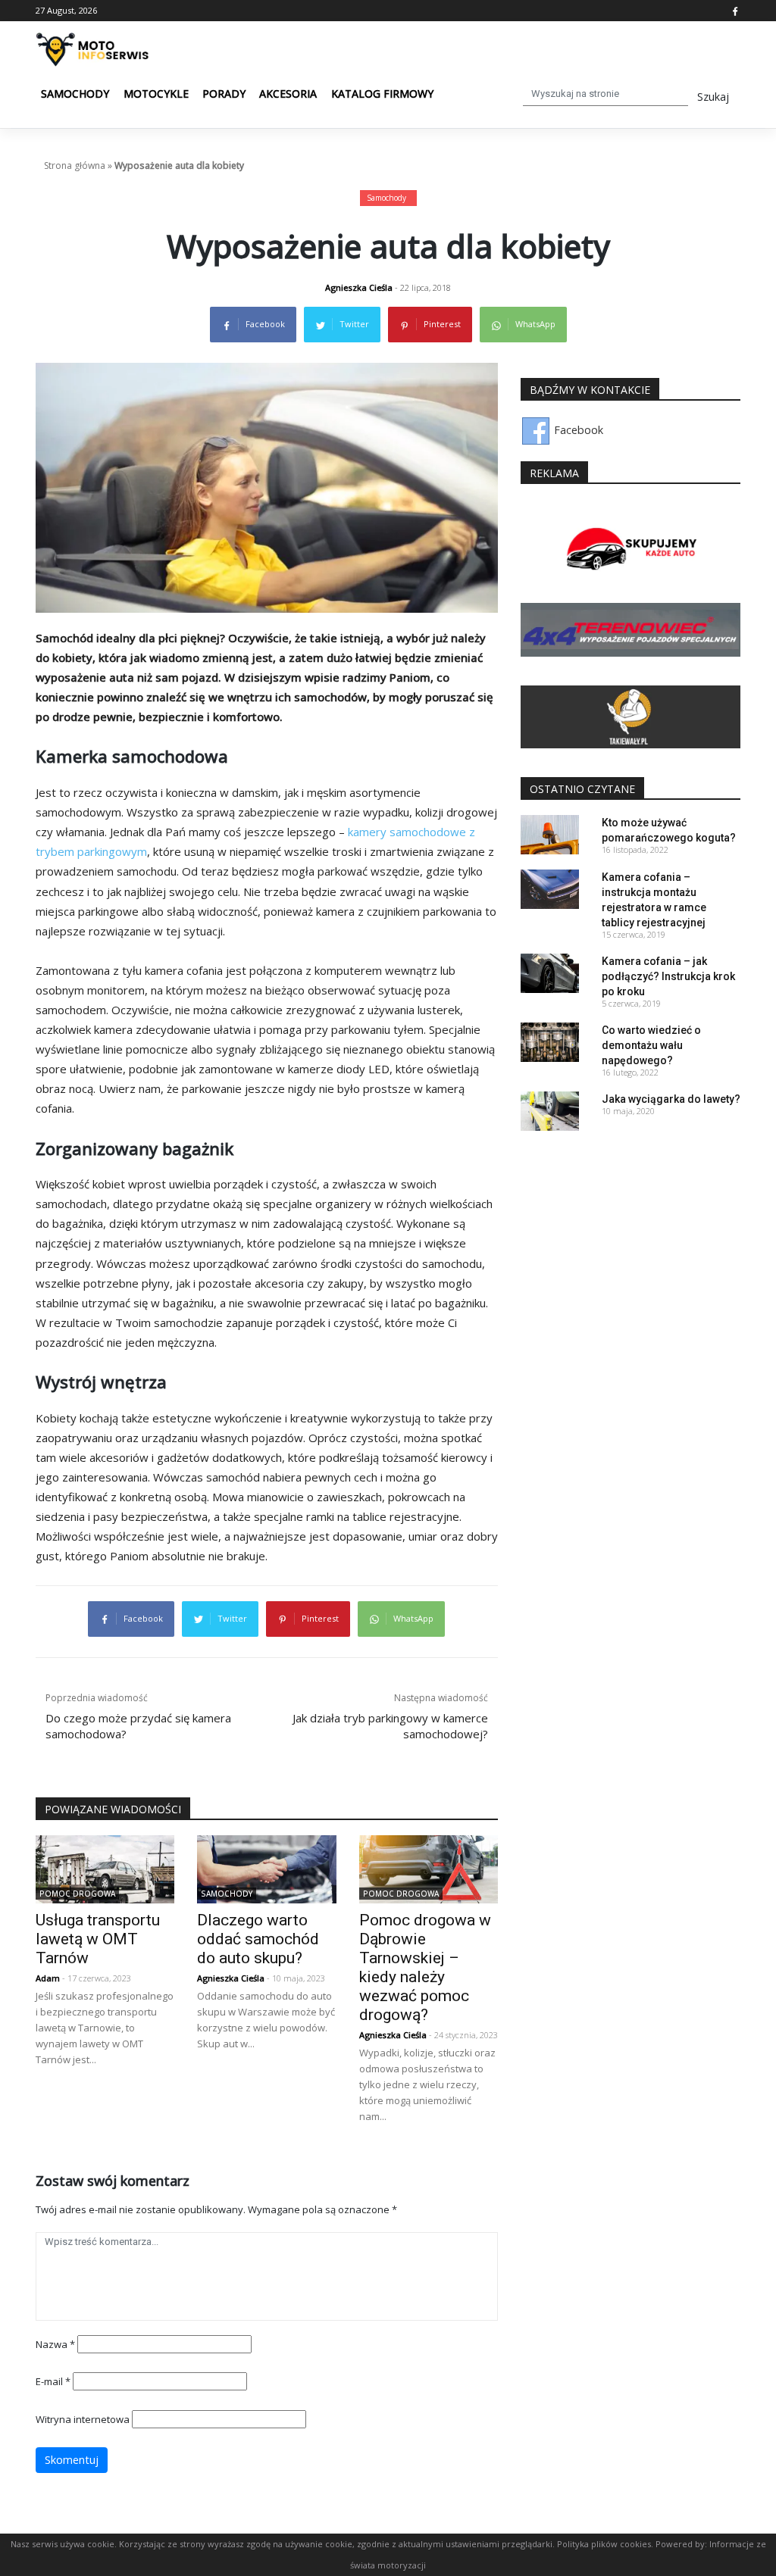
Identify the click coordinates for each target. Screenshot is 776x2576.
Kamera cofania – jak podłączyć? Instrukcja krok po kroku (668, 976)
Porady (224, 94)
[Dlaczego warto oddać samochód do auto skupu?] (266, 1868)
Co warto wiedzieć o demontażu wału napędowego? (651, 1045)
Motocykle (156, 94)
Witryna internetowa (83, 2419)
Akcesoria (288, 94)
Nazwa (55, 2344)
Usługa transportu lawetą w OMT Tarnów (98, 1939)
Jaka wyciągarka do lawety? (671, 1099)
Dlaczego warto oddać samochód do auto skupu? (258, 1939)
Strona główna (75, 165)
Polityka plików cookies (604, 2544)
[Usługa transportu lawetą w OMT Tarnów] (105, 1868)
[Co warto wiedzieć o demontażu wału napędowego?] (550, 1041)
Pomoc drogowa (77, 1894)
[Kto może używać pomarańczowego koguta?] (550, 834)
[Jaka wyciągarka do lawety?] (550, 1110)
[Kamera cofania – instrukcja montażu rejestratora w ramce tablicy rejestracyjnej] (550, 888)
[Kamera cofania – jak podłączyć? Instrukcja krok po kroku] (550, 972)
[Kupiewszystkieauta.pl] (630, 550)
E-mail (53, 2381)
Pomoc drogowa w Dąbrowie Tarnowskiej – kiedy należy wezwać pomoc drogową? (425, 1967)
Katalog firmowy (382, 94)
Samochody (75, 94)
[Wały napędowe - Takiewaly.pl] (630, 716)
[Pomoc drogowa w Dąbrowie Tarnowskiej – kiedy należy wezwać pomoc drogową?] (429, 1868)
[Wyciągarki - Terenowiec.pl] (630, 629)
